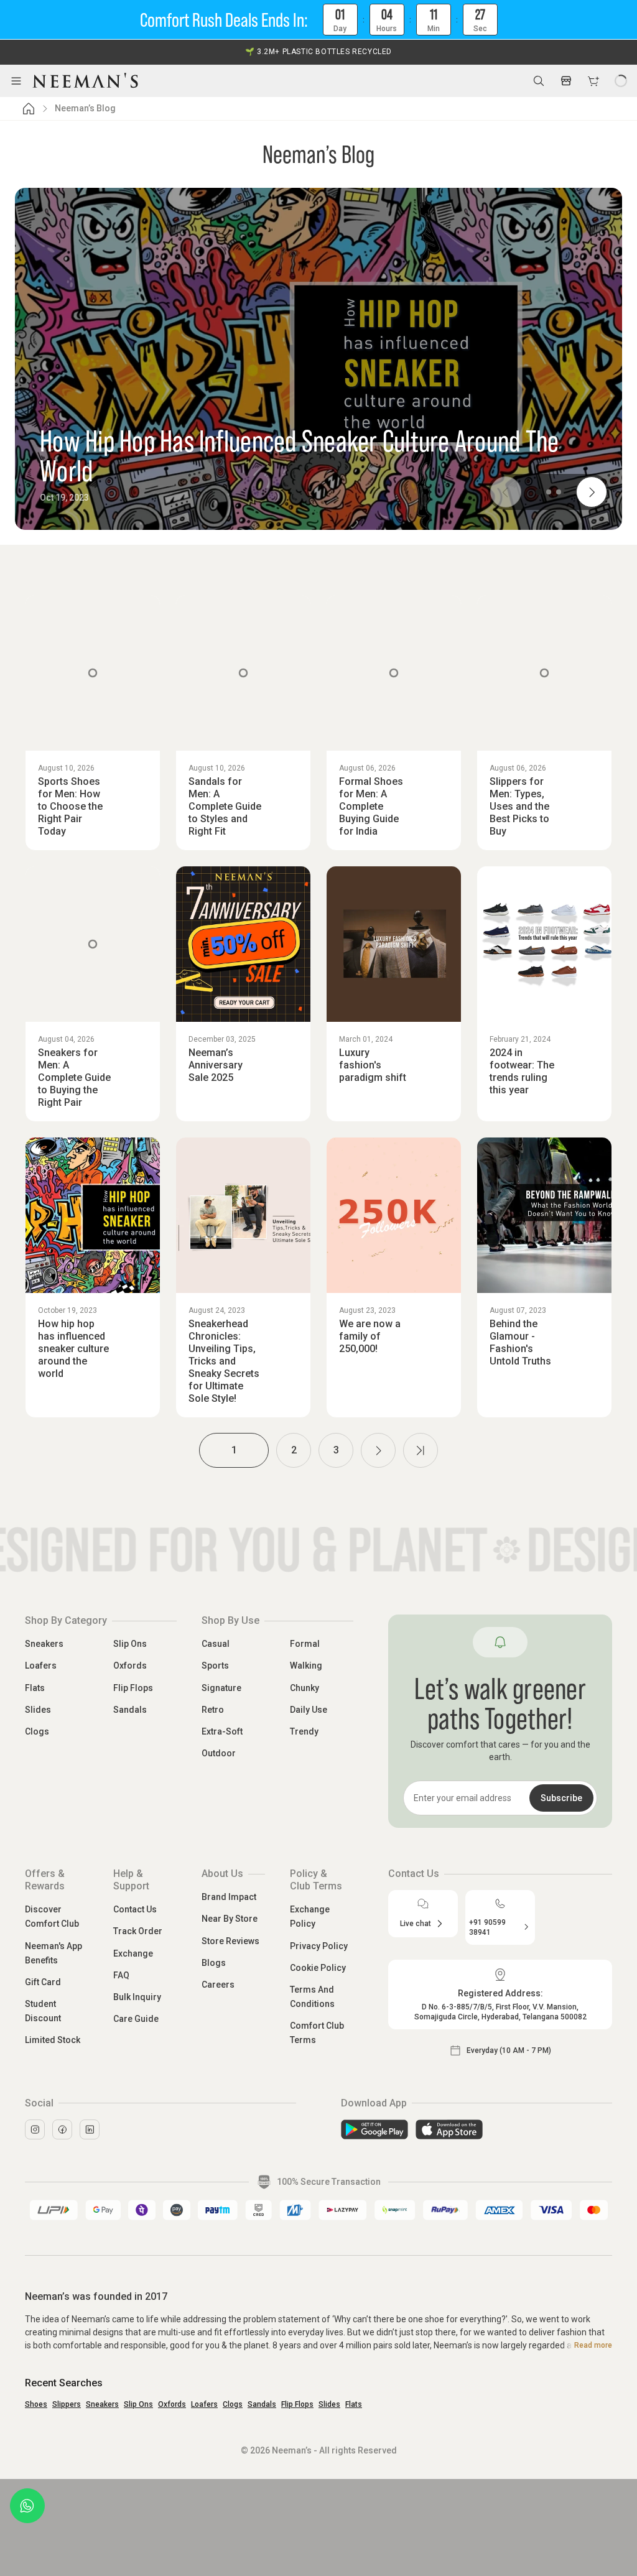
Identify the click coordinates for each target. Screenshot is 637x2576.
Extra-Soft (222, 1731)
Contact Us (135, 1909)
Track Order (138, 1931)
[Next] (592, 492)
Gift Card (43, 1982)
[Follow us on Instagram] (35, 2129)
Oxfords (130, 1666)
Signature (221, 1688)
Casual (216, 1644)
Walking (306, 1666)
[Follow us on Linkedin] (90, 2129)
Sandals (130, 1710)
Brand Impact (229, 1897)
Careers (218, 1985)
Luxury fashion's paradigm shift (373, 1065)
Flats (35, 1688)
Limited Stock (53, 2040)
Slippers (67, 2404)
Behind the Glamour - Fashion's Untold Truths (520, 1342)
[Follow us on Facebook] (62, 2129)
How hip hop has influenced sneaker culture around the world (73, 1349)
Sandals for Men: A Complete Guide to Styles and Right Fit (225, 806)
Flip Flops (133, 1688)
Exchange (133, 1953)
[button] (318, 20)
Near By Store (230, 1919)
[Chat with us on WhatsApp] (27, 2506)
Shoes (36, 2404)
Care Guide (136, 2019)
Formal (305, 1644)
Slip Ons (130, 1644)
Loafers (41, 1666)
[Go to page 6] (421, 1450)
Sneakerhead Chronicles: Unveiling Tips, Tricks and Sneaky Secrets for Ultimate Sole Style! (224, 1361)
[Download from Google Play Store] (374, 2129)
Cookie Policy (318, 1968)
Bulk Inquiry (137, 1997)
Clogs (37, 1731)
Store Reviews (230, 1941)
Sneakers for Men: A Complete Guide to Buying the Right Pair (74, 1077)
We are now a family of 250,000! (370, 1336)
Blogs (214, 1963)
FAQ (121, 1975)
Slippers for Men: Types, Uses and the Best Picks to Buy (519, 806)
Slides (38, 1710)
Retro (213, 1710)
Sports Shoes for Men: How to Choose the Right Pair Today (70, 806)
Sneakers (44, 1644)
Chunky (305, 1688)
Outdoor (219, 1753)
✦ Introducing (318, 52)
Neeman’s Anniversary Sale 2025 (216, 1065)
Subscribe (561, 1798)
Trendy (304, 1731)
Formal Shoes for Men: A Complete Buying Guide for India (371, 806)
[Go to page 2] (378, 1450)
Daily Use (309, 1710)
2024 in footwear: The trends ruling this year (522, 1071)
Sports (215, 1666)
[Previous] (506, 492)
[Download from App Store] (449, 2129)
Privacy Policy (319, 1946)
